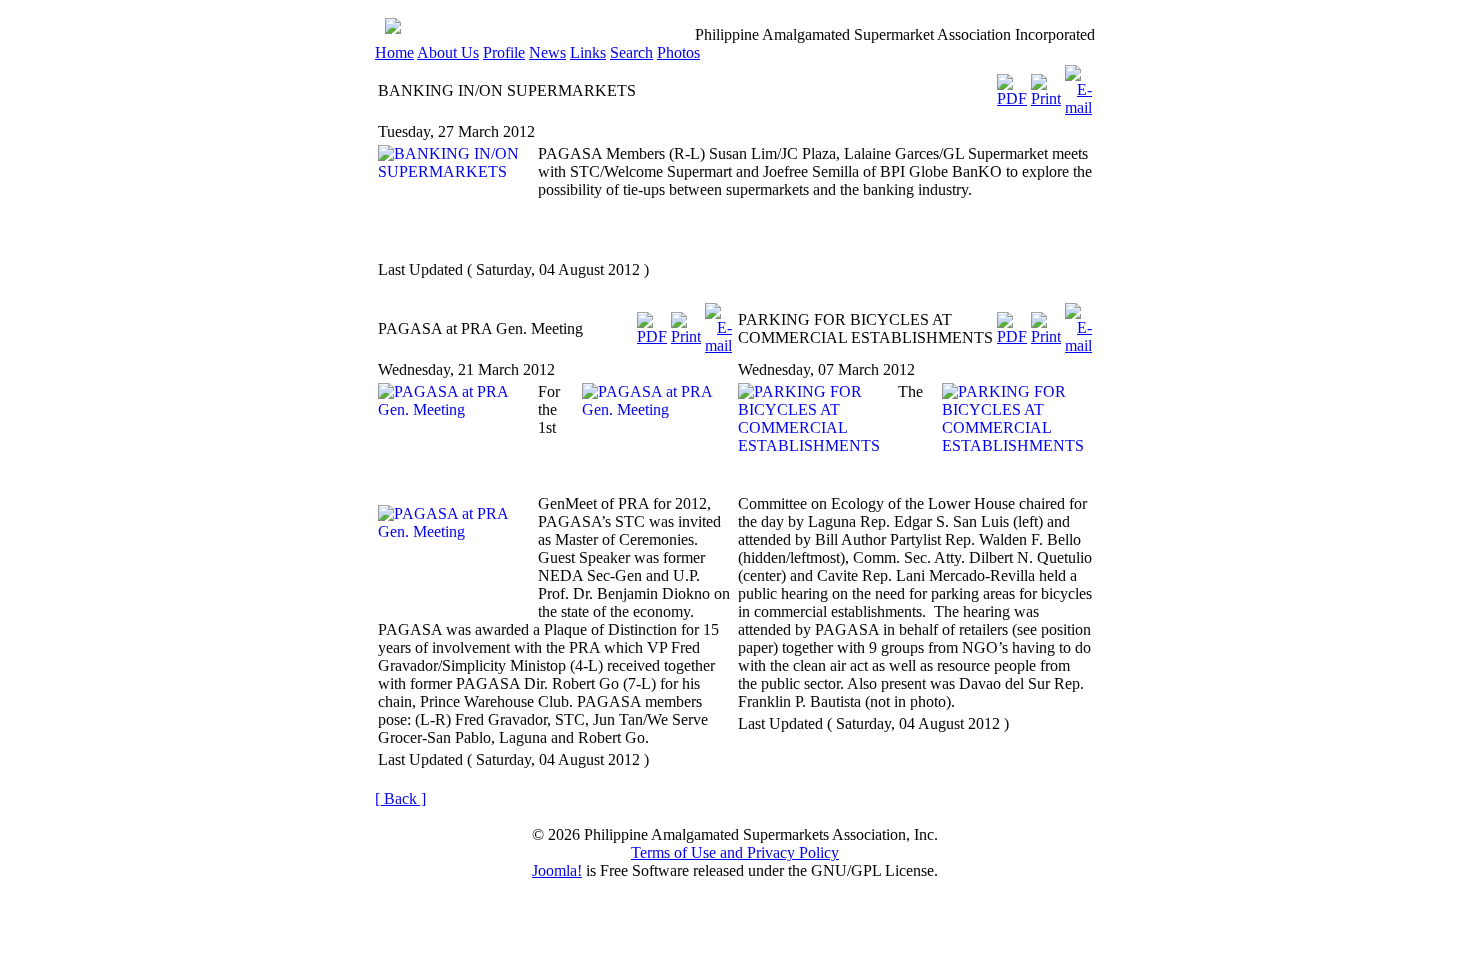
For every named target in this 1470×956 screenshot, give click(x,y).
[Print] (1046, 85)
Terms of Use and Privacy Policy (735, 852)
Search (631, 52)
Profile (504, 52)
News (547, 52)
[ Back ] (400, 798)
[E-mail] (1078, 85)
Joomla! (557, 870)
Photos (678, 52)
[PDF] (1012, 85)
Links (588, 52)
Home (394, 52)
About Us (448, 52)
